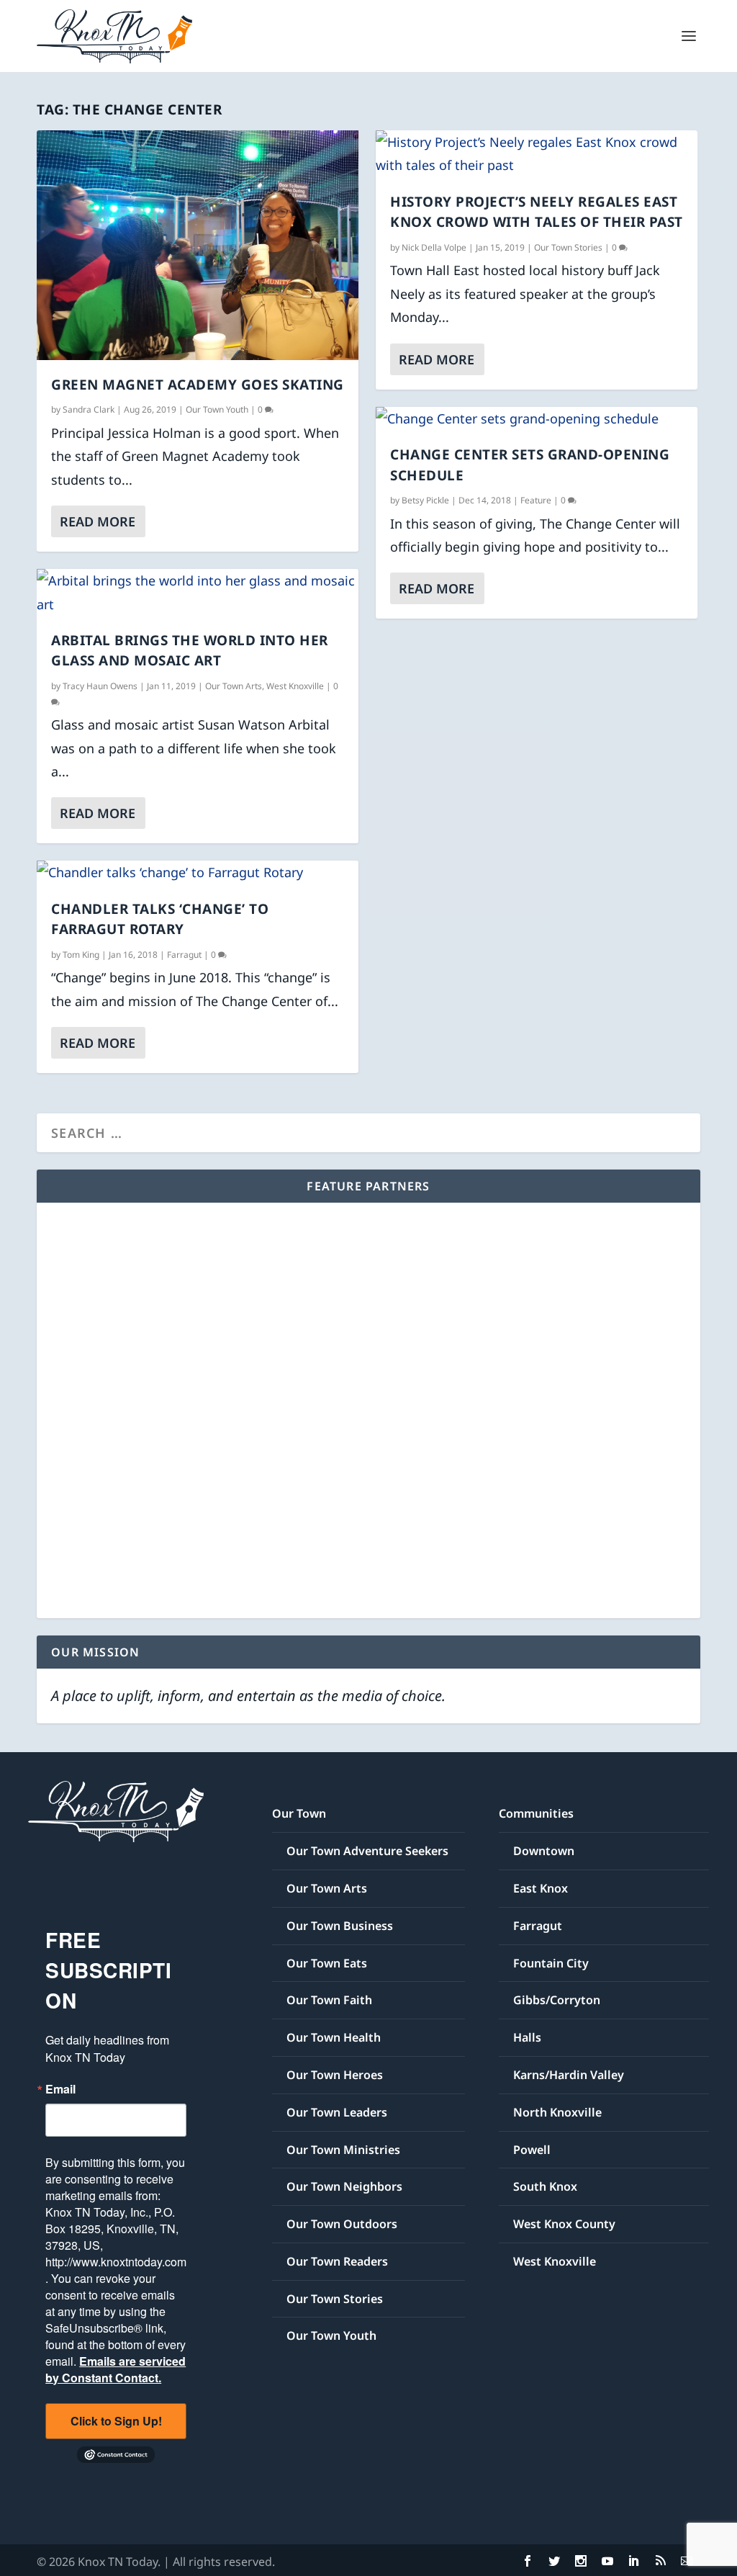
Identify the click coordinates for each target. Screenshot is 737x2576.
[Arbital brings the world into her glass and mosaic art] (198, 592)
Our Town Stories (568, 247)
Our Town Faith (329, 2000)
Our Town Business (340, 1926)
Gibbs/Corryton (557, 2000)
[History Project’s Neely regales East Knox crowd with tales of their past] (537, 154)
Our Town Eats (327, 1963)
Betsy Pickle (425, 500)
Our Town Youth (217, 409)
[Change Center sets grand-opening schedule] (537, 418)
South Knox (545, 2186)
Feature (536, 500)
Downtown (544, 1851)
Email (60, 2089)
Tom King (81, 955)
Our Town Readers (337, 2261)
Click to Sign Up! (116, 2421)
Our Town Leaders (337, 2112)
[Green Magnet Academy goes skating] (198, 245)
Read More (98, 521)
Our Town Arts (234, 686)
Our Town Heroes (335, 2075)
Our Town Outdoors (342, 2224)
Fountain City (551, 1963)
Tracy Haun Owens (100, 686)
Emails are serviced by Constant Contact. (116, 2369)
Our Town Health (334, 2037)
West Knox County (564, 2224)
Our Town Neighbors (344, 2186)
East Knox (541, 1888)
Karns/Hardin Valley (569, 2075)
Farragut (184, 955)
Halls (527, 2037)
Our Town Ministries (343, 2150)
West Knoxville (295, 686)
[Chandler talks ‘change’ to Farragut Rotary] (198, 872)
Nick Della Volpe (434, 247)
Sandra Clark (89, 409)
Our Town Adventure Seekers (367, 1851)
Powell (532, 2150)
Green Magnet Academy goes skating (198, 385)
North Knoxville (557, 2112)
